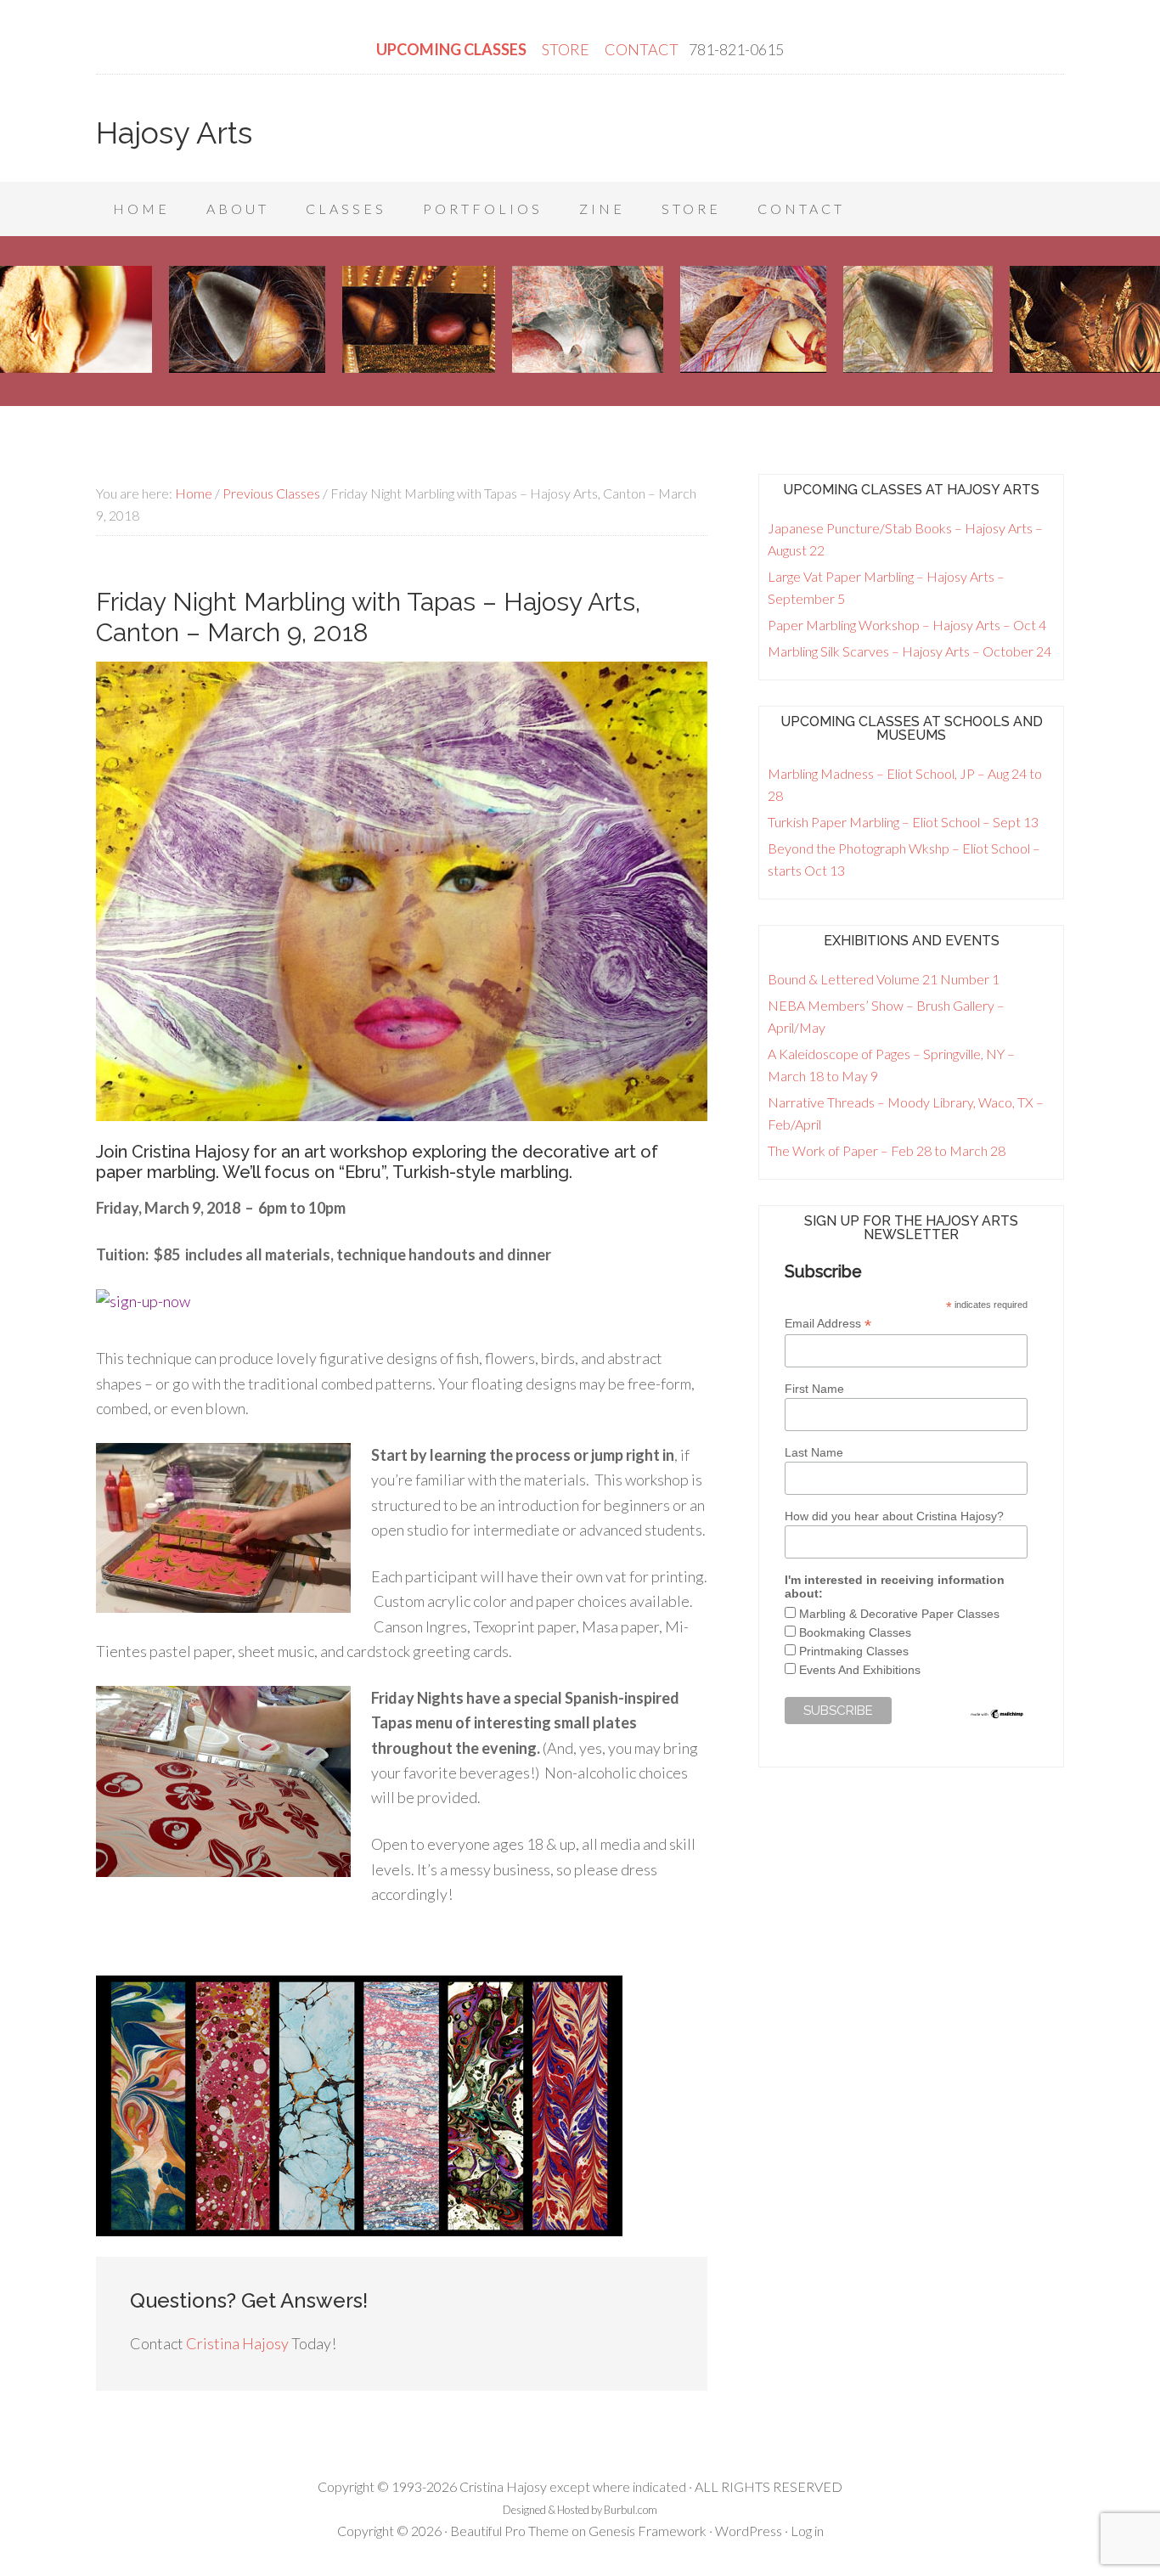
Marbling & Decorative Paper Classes (899, 1614)
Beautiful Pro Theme (510, 2531)
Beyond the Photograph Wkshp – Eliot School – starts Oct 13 (904, 859)
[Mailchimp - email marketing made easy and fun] (997, 1716)
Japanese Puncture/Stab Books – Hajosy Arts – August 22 (905, 539)
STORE (567, 49)
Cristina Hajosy (237, 2343)
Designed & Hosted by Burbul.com (580, 2510)
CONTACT (642, 49)
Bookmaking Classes (855, 1632)
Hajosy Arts (174, 132)
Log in (807, 2531)
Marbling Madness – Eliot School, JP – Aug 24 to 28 (905, 784)
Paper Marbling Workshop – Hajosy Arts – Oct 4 (907, 625)
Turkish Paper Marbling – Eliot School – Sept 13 (903, 822)
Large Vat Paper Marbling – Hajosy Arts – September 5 (886, 587)
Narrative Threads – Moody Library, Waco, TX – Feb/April (906, 1113)
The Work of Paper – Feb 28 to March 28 (887, 1150)
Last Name (814, 1452)
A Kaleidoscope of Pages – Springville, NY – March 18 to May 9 (891, 1065)
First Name (814, 1389)
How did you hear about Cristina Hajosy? (894, 1516)
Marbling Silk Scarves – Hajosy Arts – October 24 (909, 651)
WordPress (749, 2531)
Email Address (828, 1324)
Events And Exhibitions (860, 1670)
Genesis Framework (648, 2531)
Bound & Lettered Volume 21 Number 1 (884, 979)
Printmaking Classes (854, 1651)
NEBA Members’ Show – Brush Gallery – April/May (886, 1016)
